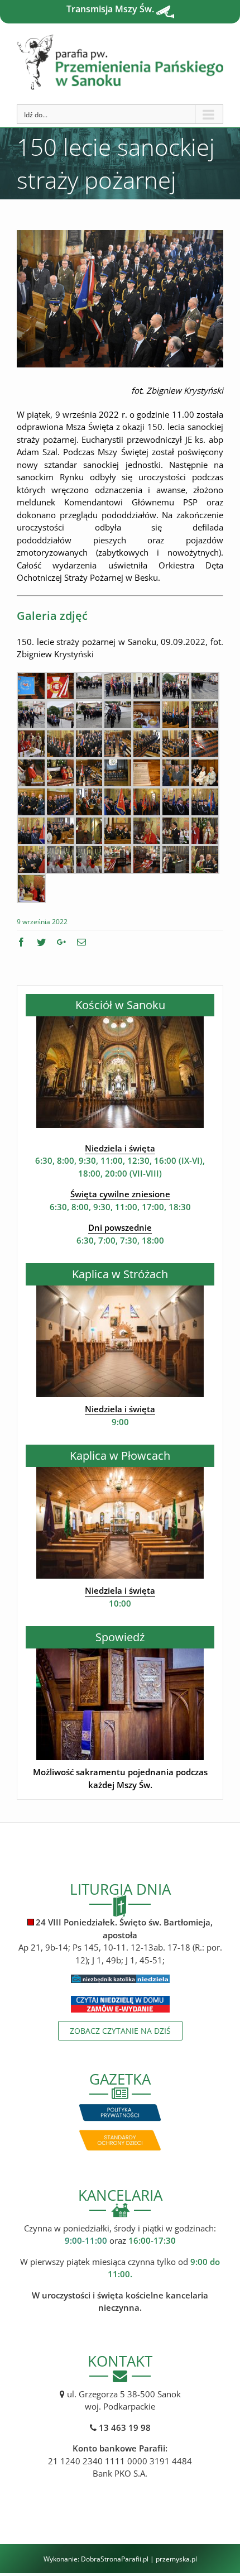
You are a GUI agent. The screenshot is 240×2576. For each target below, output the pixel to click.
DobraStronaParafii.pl (115, 2559)
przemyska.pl (176, 2559)
